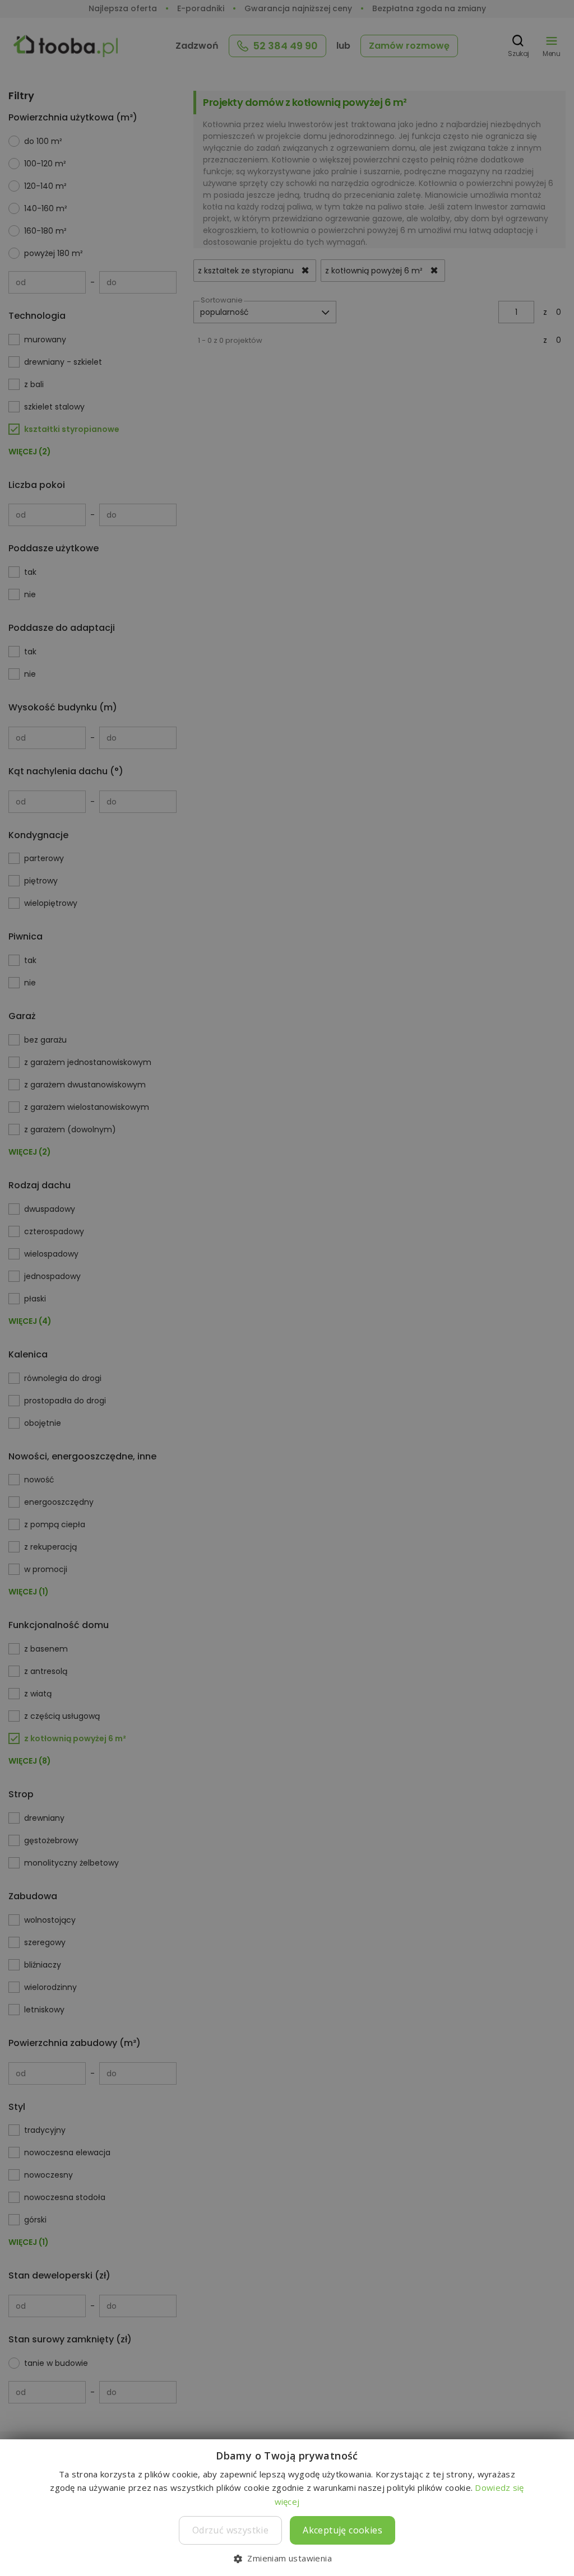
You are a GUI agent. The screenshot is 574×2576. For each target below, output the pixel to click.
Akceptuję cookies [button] (342, 2530)
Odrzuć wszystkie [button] (230, 2530)
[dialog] (287, 1288)
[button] (287, 2558)
